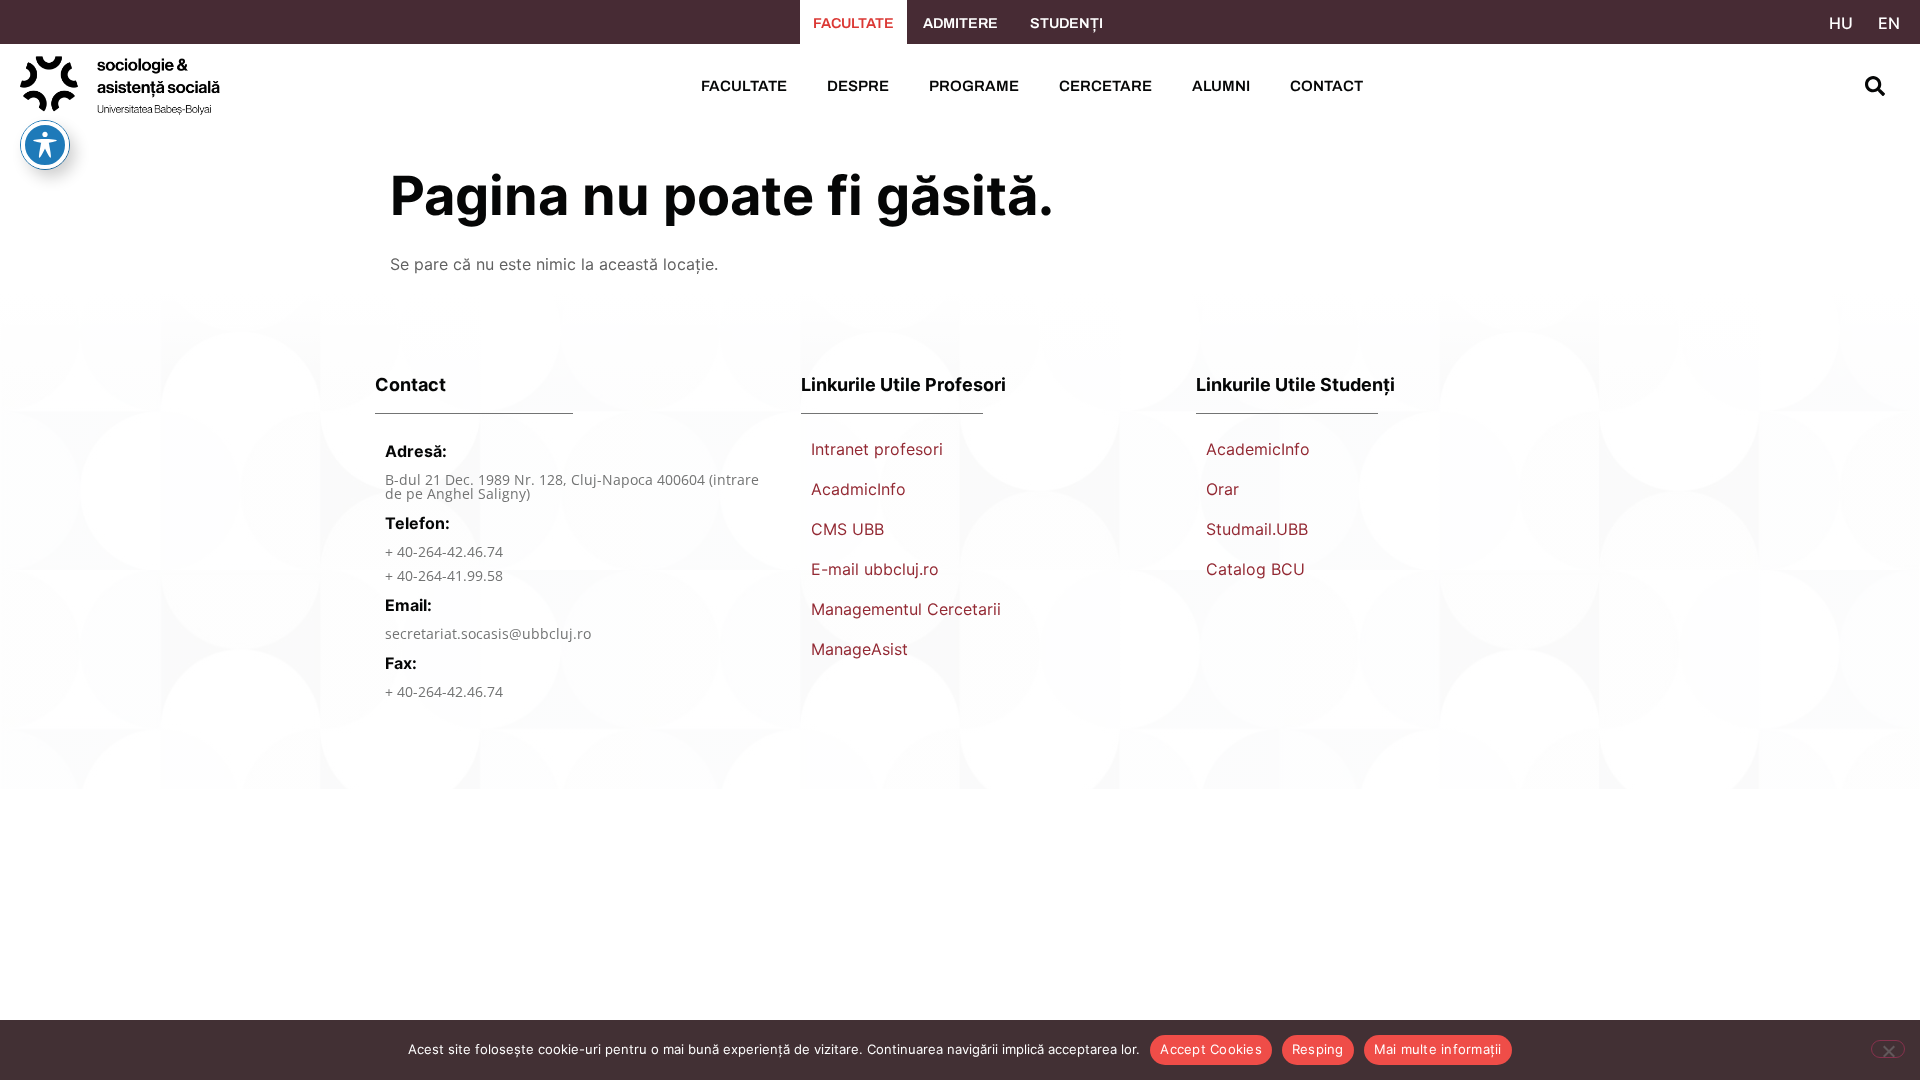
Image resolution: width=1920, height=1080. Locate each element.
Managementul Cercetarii (906, 609)
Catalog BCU (1255, 569)
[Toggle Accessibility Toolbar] (45, 145)
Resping (1318, 1049)
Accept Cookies (1211, 1049)
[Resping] (1888, 1049)
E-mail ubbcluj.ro (875, 569)
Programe (974, 86)
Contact (1326, 86)
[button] (1875, 86)
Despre (858, 86)
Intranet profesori (877, 449)
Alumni (1221, 86)
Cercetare (1105, 86)
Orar (1222, 489)
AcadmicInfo (858, 489)
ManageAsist (859, 649)
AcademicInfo (1258, 449)
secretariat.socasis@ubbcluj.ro (488, 633)
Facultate (744, 86)
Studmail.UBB (1257, 529)
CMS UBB (847, 529)
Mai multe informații (1438, 1049)
